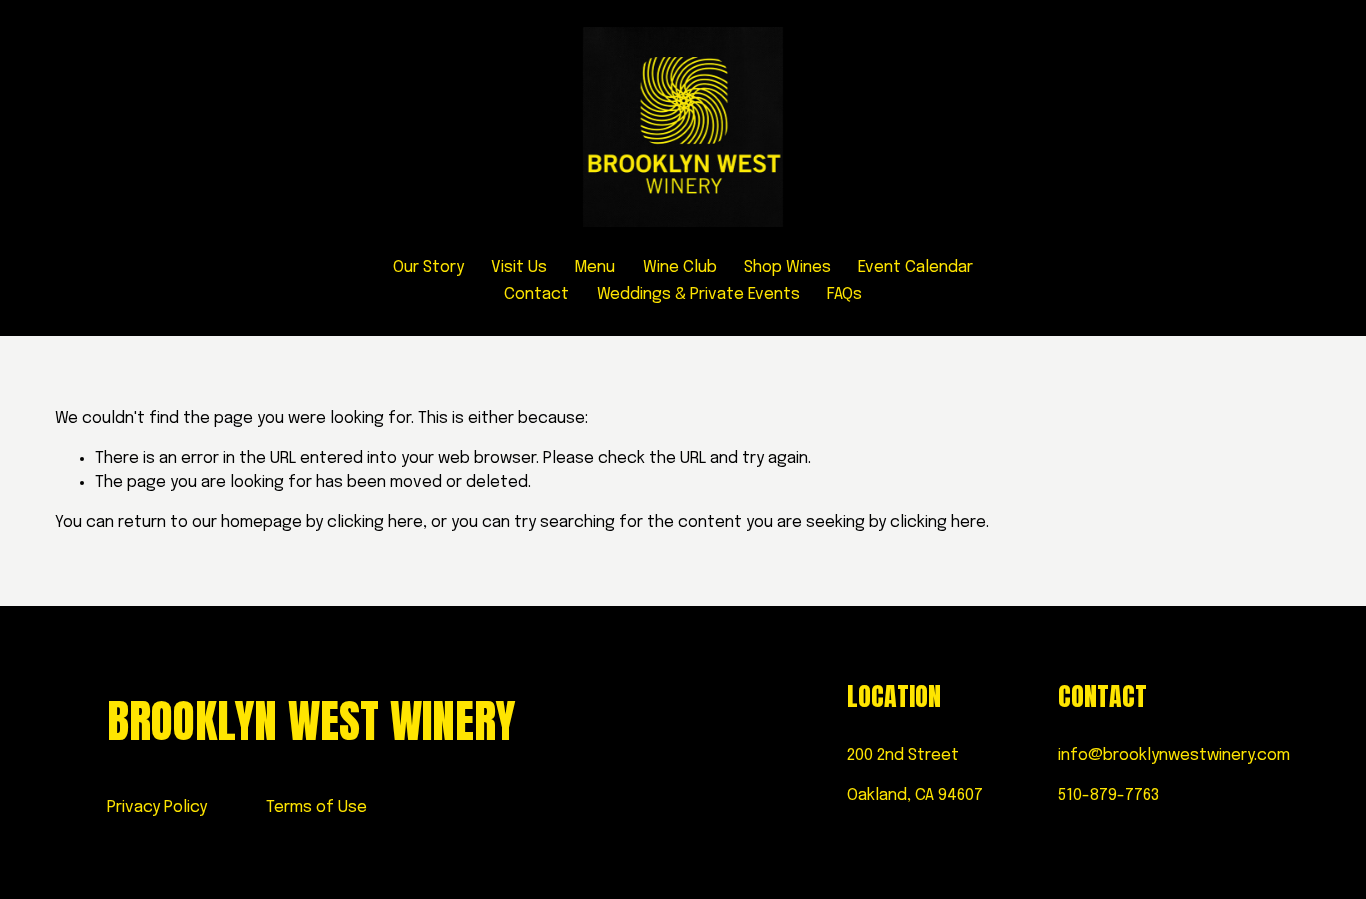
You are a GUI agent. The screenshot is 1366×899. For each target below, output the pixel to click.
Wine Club (680, 267)
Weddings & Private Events (698, 294)
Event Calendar (915, 267)
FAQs (844, 294)
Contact (536, 294)
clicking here (375, 522)
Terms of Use (316, 807)
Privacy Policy (157, 807)
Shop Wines (787, 267)
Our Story (428, 267)
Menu (594, 267)
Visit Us (519, 267)
